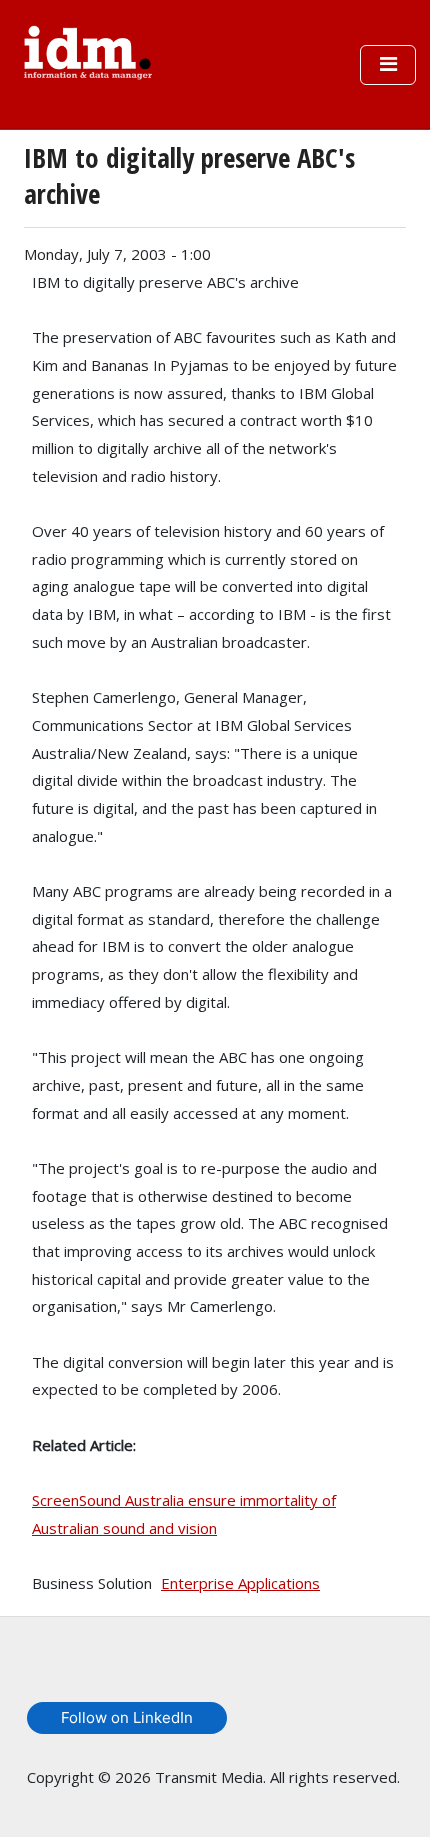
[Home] (88, 50)
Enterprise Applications (240, 1583)
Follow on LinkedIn (127, 1717)
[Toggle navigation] (388, 65)
